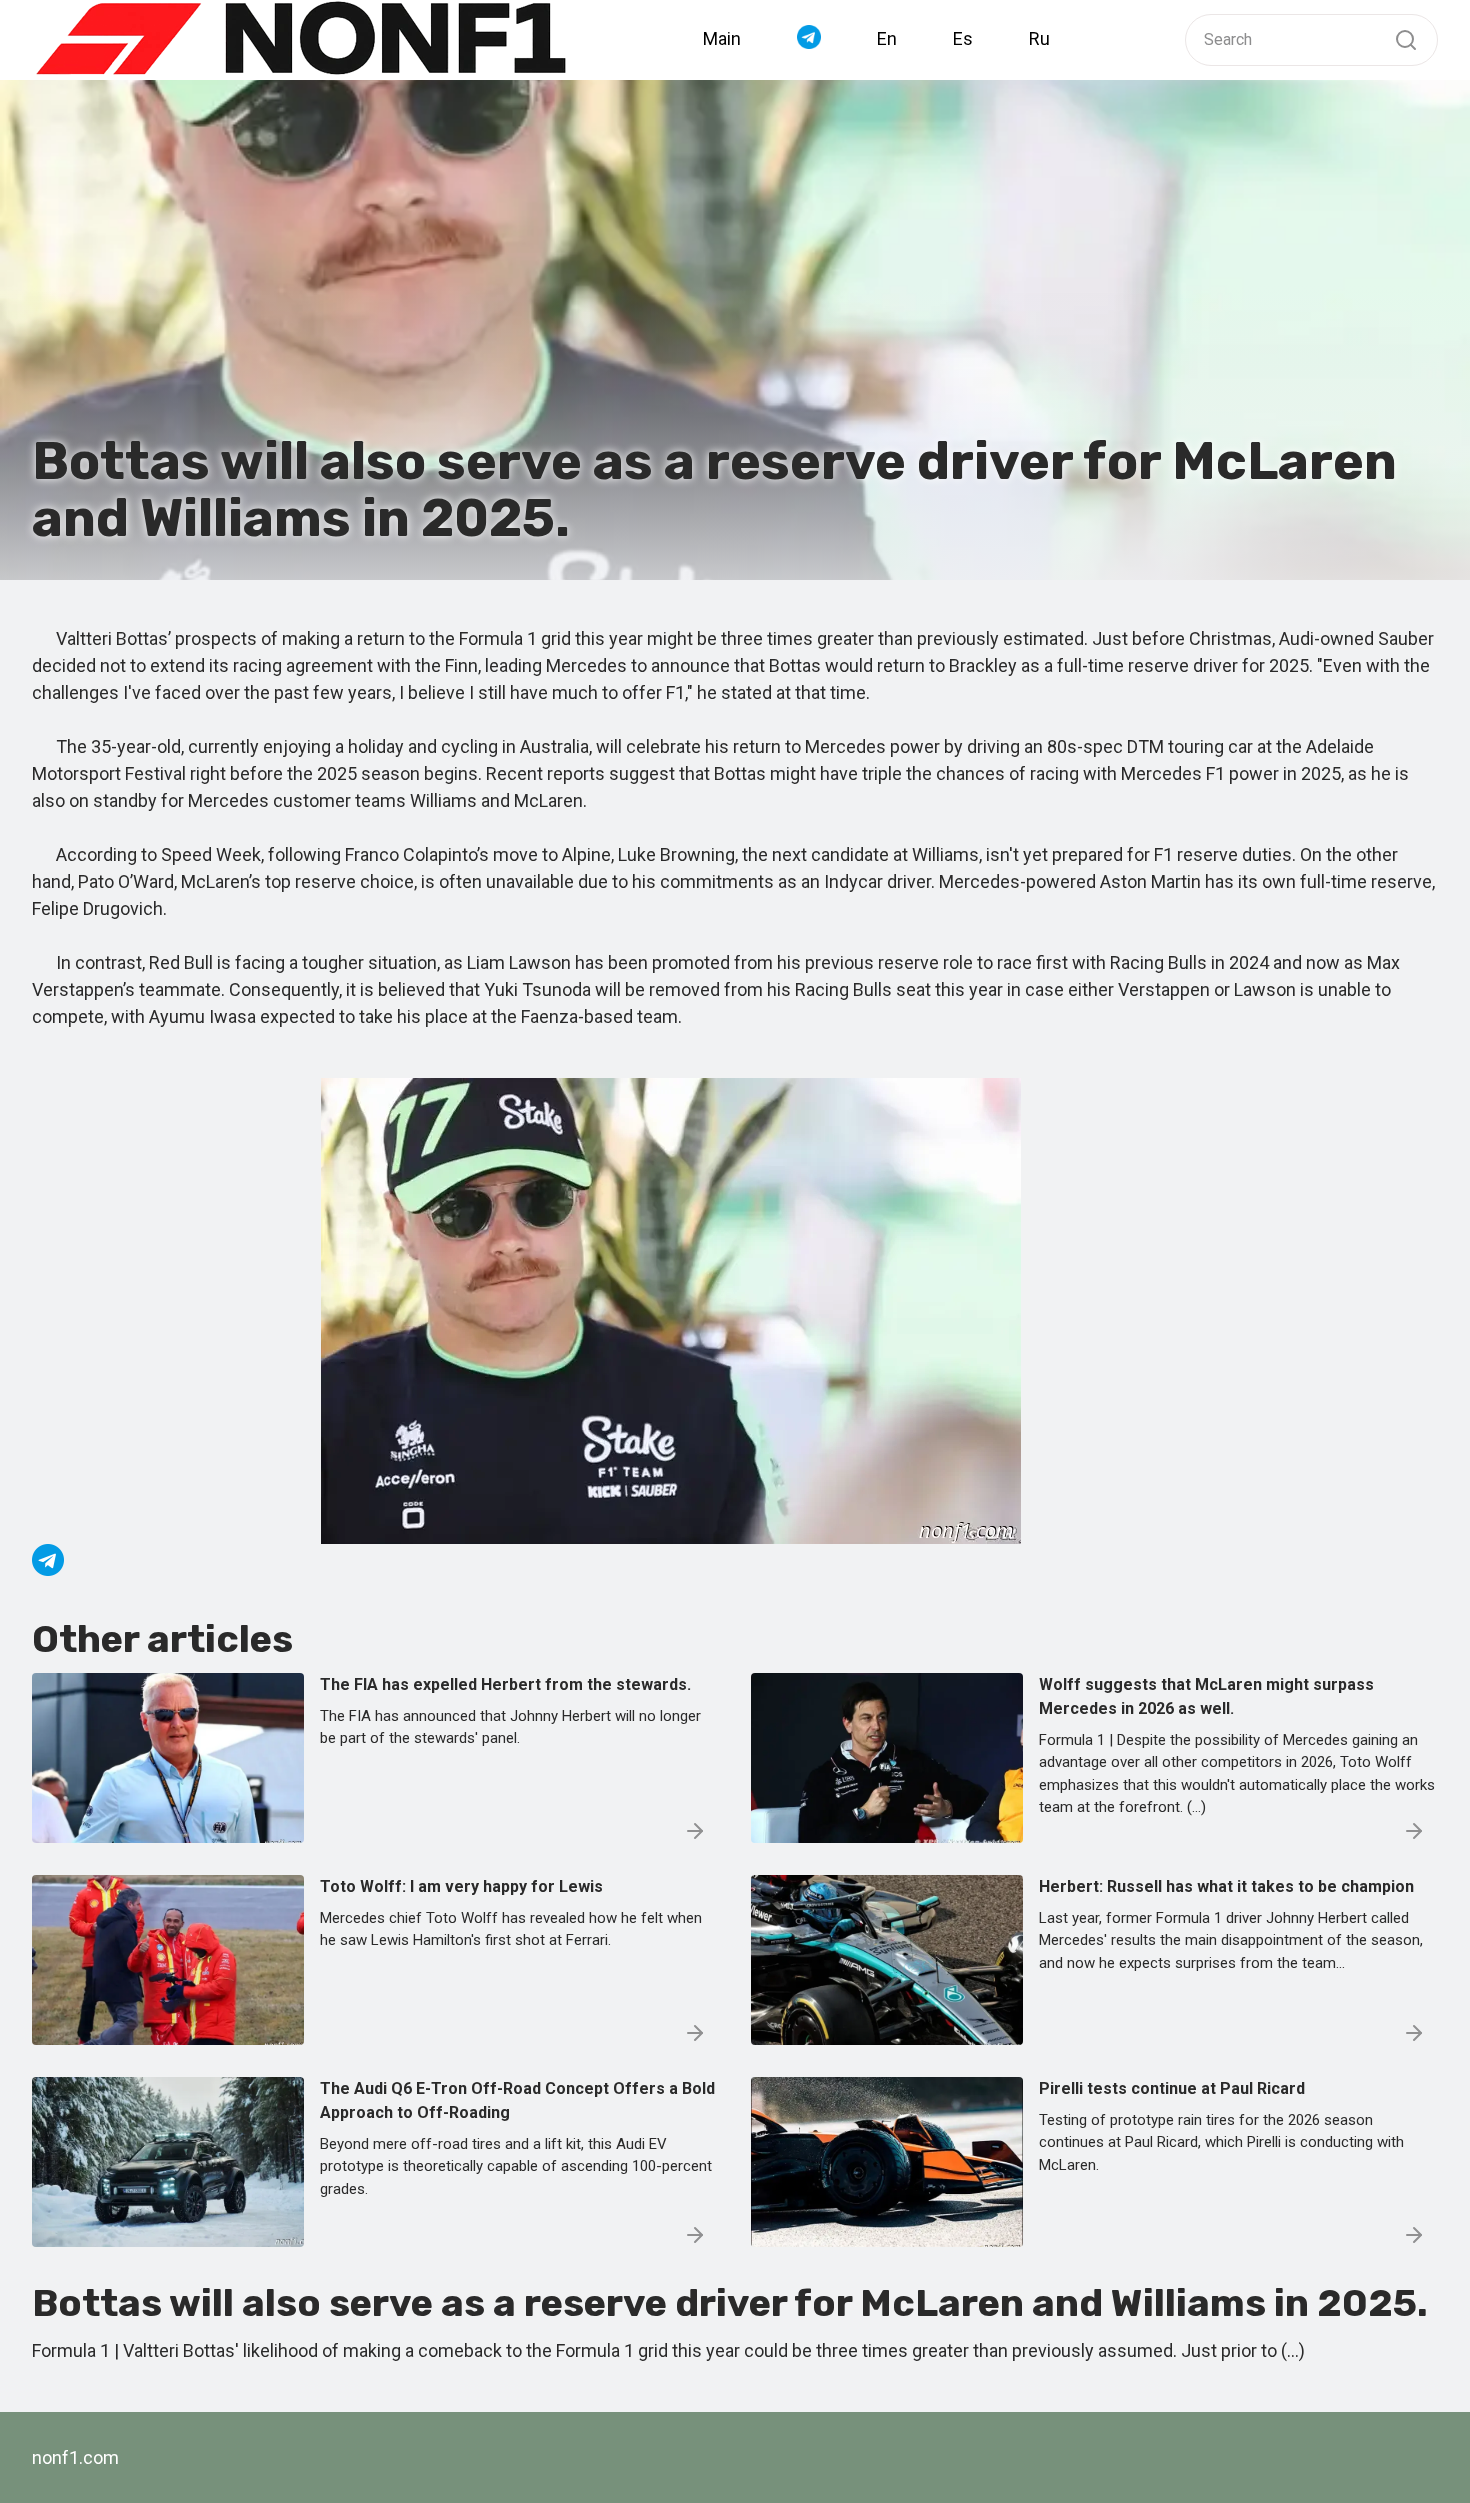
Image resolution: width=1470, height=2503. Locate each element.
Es (963, 38)
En (887, 38)
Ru (1039, 38)
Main (722, 38)
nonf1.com (75, 2457)
